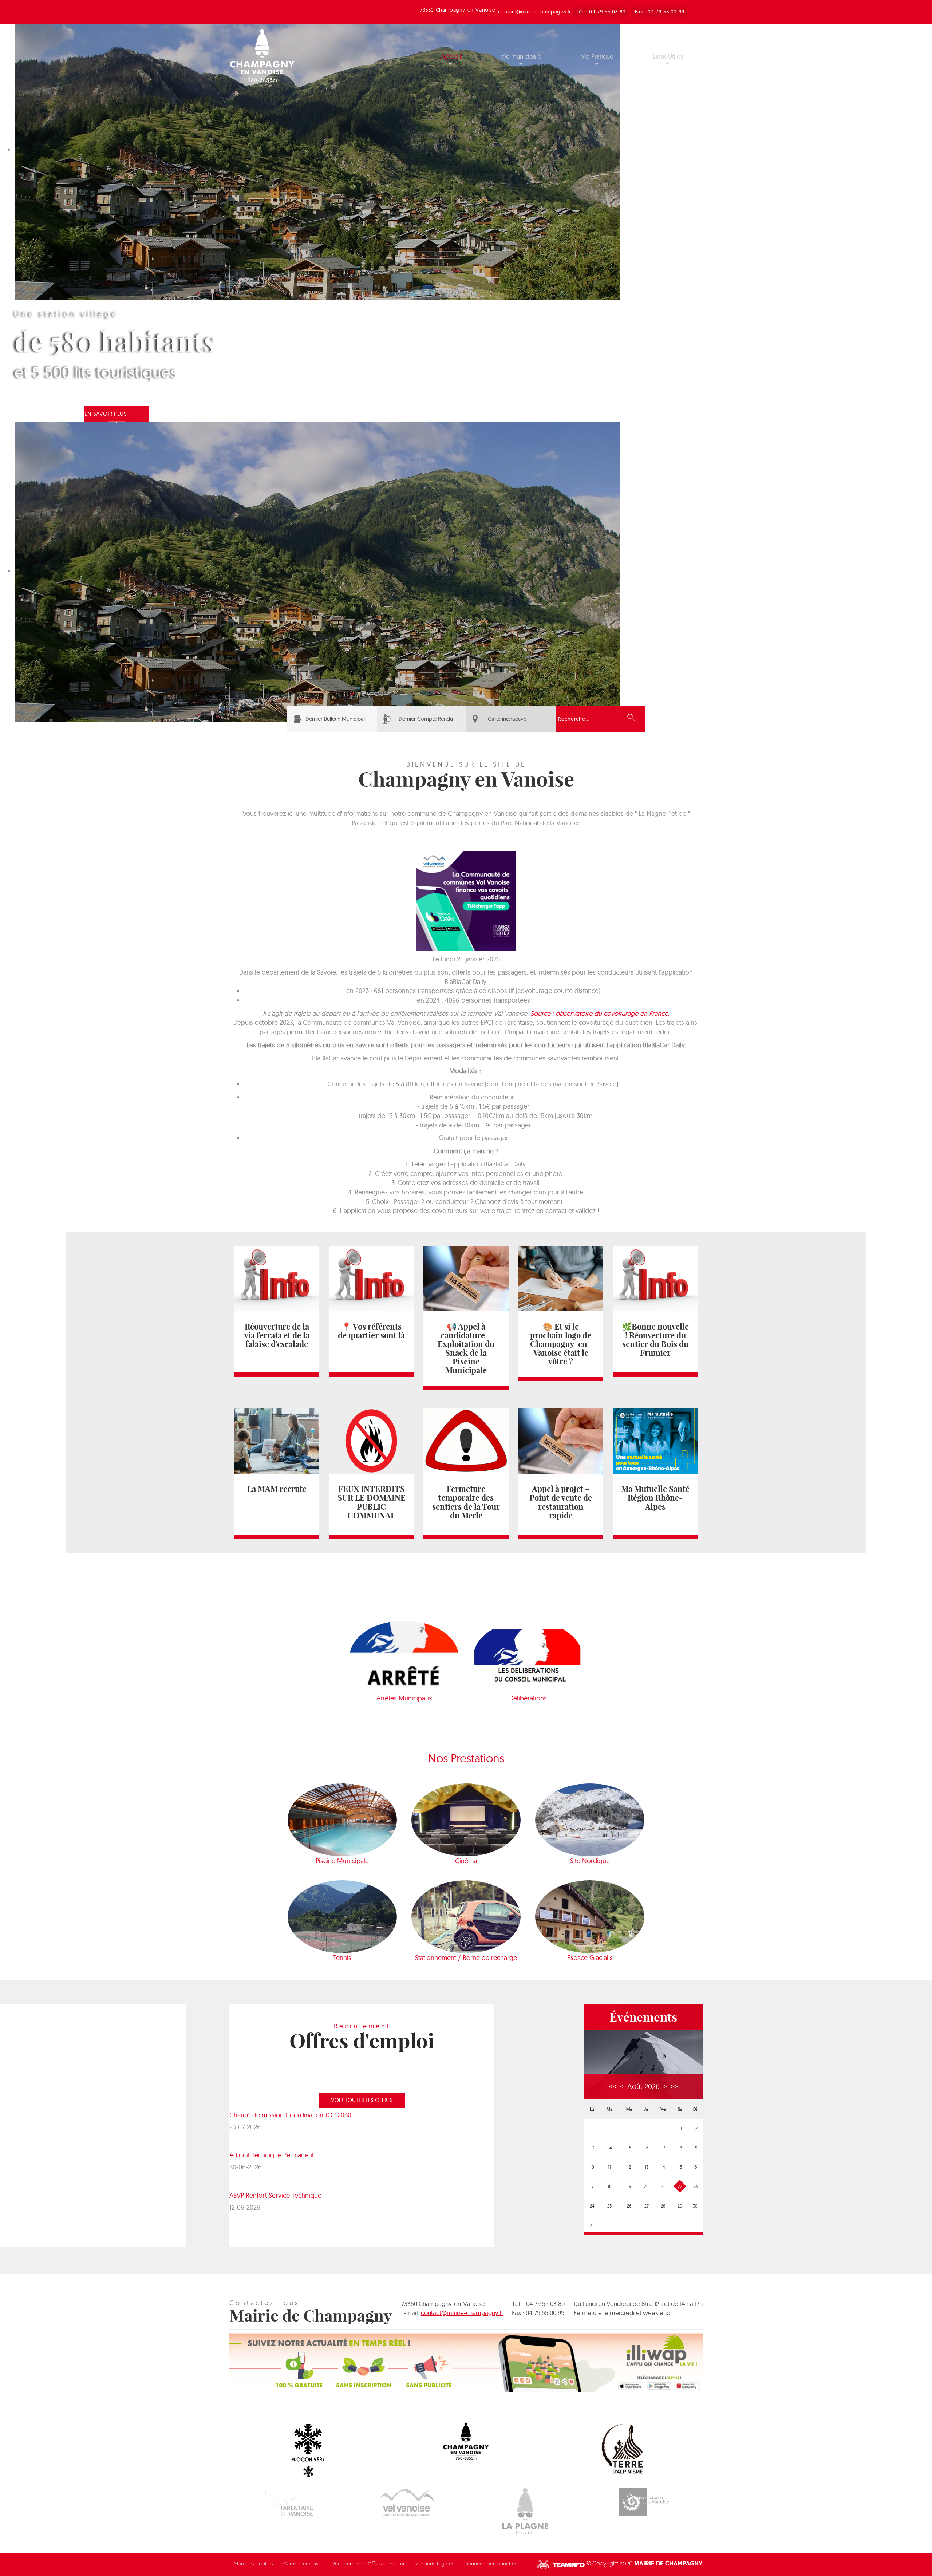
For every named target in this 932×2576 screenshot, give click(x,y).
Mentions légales (434, 2564)
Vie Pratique (597, 56)
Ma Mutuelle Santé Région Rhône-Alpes (655, 1498)
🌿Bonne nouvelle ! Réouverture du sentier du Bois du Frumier (655, 1340)
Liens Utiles (668, 56)
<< (613, 2086)
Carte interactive (507, 719)
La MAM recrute (277, 1489)
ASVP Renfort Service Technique (275, 2195)
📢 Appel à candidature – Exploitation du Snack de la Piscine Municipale (466, 1348)
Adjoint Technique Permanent (272, 2155)
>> (674, 2086)
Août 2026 (643, 2086)
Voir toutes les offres (362, 2100)
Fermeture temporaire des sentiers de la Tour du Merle (466, 1502)
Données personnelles (491, 2564)
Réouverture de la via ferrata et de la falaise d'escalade (277, 1335)
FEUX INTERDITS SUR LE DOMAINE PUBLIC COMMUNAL (372, 1502)
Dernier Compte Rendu (426, 719)
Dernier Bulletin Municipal (335, 719)
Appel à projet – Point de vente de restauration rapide (561, 1502)
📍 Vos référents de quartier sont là (371, 1331)
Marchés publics (253, 2564)
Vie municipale (521, 56)
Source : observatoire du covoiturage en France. (600, 1013)
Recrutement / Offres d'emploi (368, 2564)
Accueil (451, 56)
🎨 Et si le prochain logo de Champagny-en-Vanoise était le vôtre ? (561, 1344)
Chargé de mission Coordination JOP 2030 (290, 2115)
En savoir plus (106, 414)
